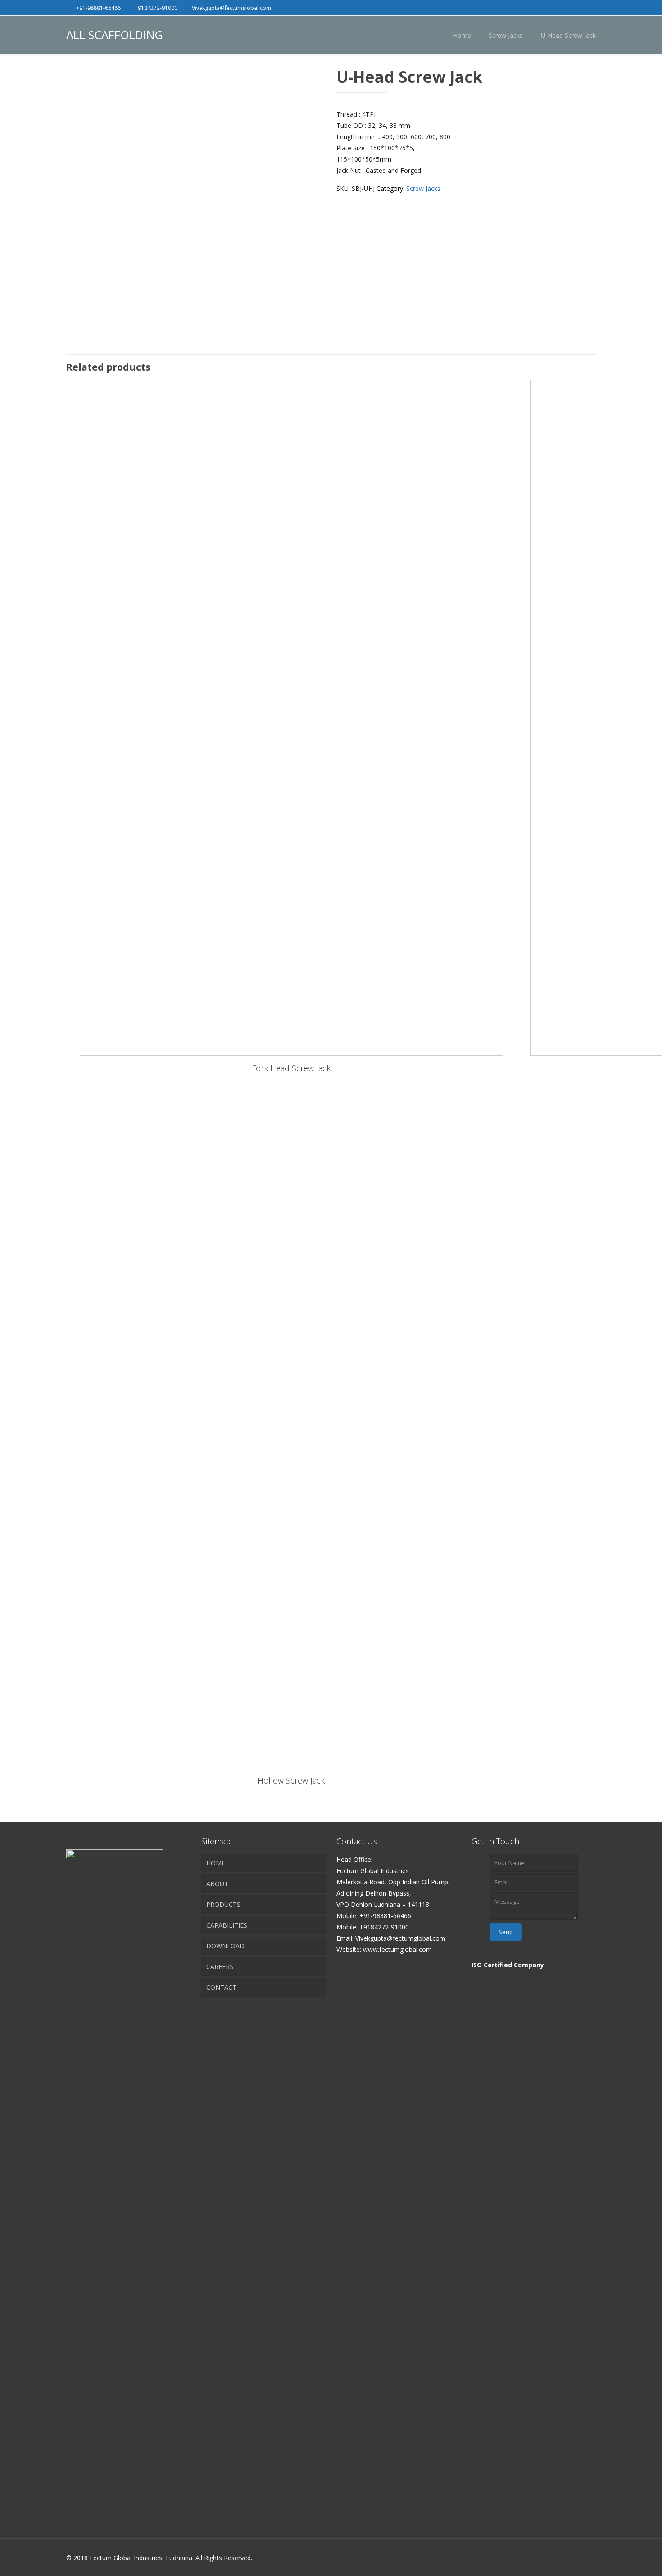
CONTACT (221, 1987)
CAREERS (220, 1967)
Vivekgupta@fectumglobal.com (231, 8)
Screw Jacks (506, 35)
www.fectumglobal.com (397, 1949)
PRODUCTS (223, 1904)
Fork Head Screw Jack (291, 1068)
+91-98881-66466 (98, 8)
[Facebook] (567, 7)
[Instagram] (591, 7)
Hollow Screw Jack (291, 1780)
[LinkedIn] (579, 7)
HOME (216, 1863)
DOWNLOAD (225, 1946)
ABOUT (217, 1884)
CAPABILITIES (227, 1925)
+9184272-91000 (156, 8)
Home (462, 35)
